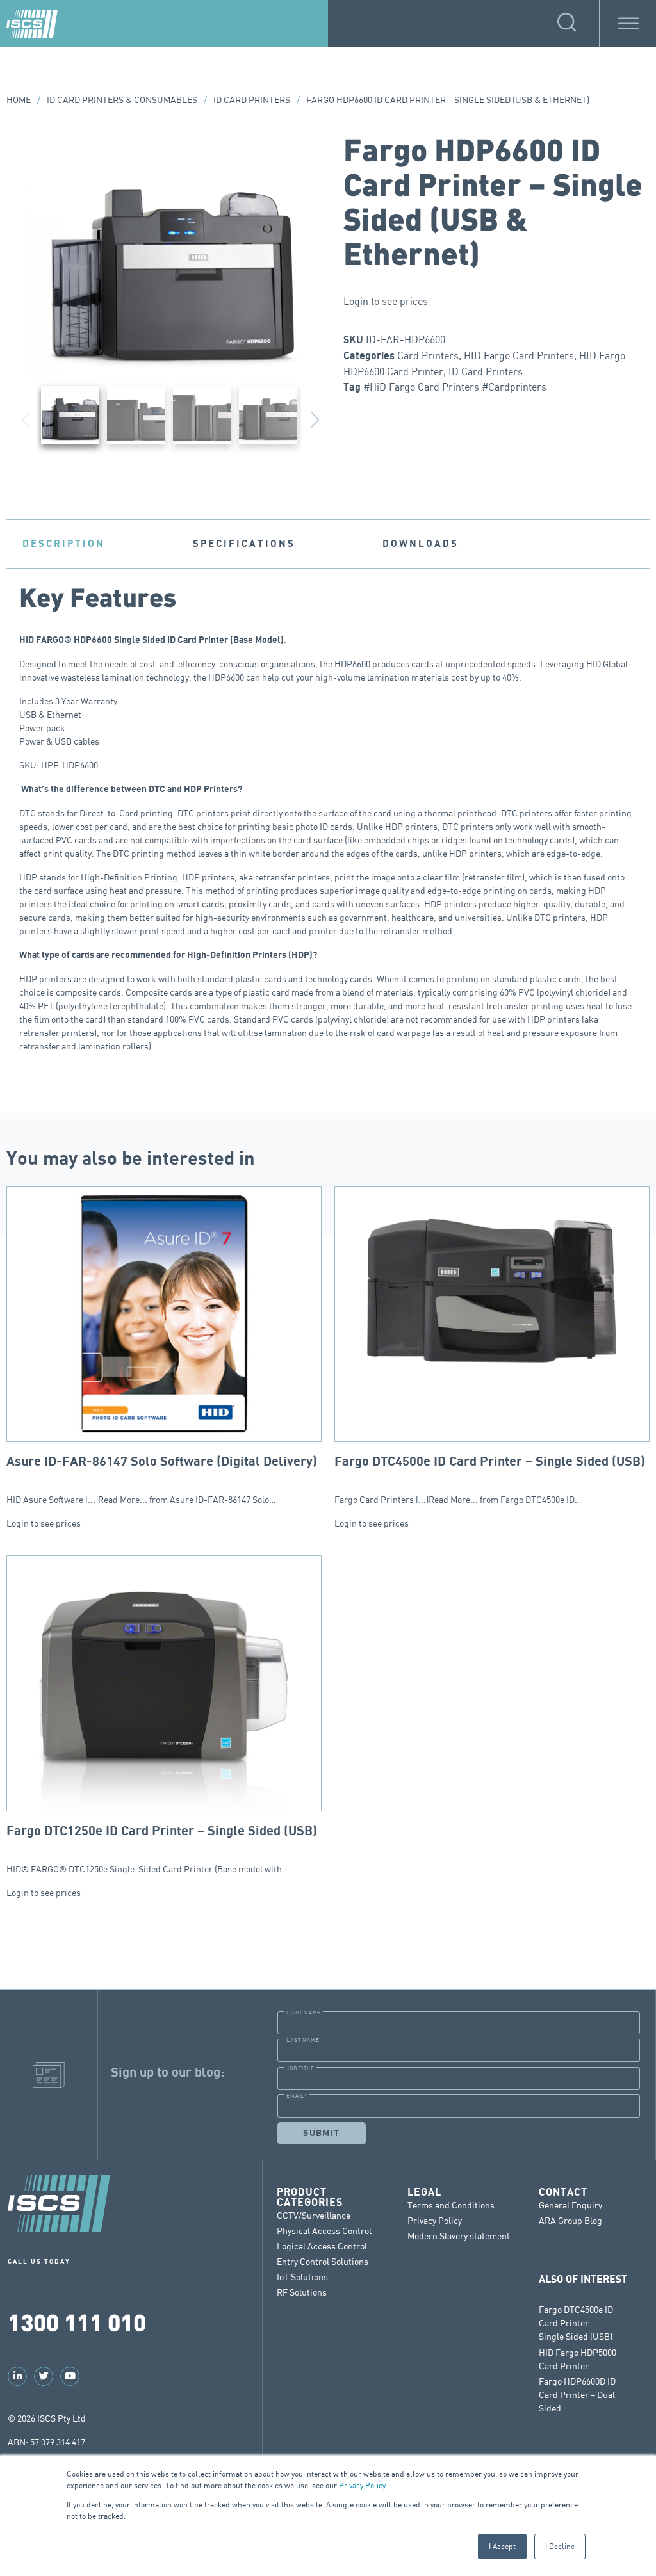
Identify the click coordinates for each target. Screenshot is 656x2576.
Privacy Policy (362, 2485)
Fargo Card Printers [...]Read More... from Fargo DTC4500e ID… (490, 1480)
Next (315, 417)
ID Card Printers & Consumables (122, 100)
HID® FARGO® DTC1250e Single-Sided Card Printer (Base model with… (162, 1849)
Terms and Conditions (451, 2205)
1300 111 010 (77, 2321)
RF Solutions (302, 2292)
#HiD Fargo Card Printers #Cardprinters (455, 387)
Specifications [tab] (244, 544)
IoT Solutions (302, 2277)
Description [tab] (64, 544)
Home (19, 100)
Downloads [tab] (421, 544)
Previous (26, 417)
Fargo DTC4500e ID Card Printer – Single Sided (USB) (576, 2323)
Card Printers (428, 355)
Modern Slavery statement (459, 2236)
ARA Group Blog (570, 2220)
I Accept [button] (502, 2546)
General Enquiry (570, 2205)
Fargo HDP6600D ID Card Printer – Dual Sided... (577, 2394)
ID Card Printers (252, 100)
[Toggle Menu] (628, 23)
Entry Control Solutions (323, 2261)
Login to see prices (386, 301)
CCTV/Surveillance (314, 2215)
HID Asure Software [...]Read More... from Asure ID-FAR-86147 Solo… (162, 1480)
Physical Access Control (324, 2231)
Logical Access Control (322, 2246)
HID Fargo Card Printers (519, 355)
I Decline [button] (560, 2546)
